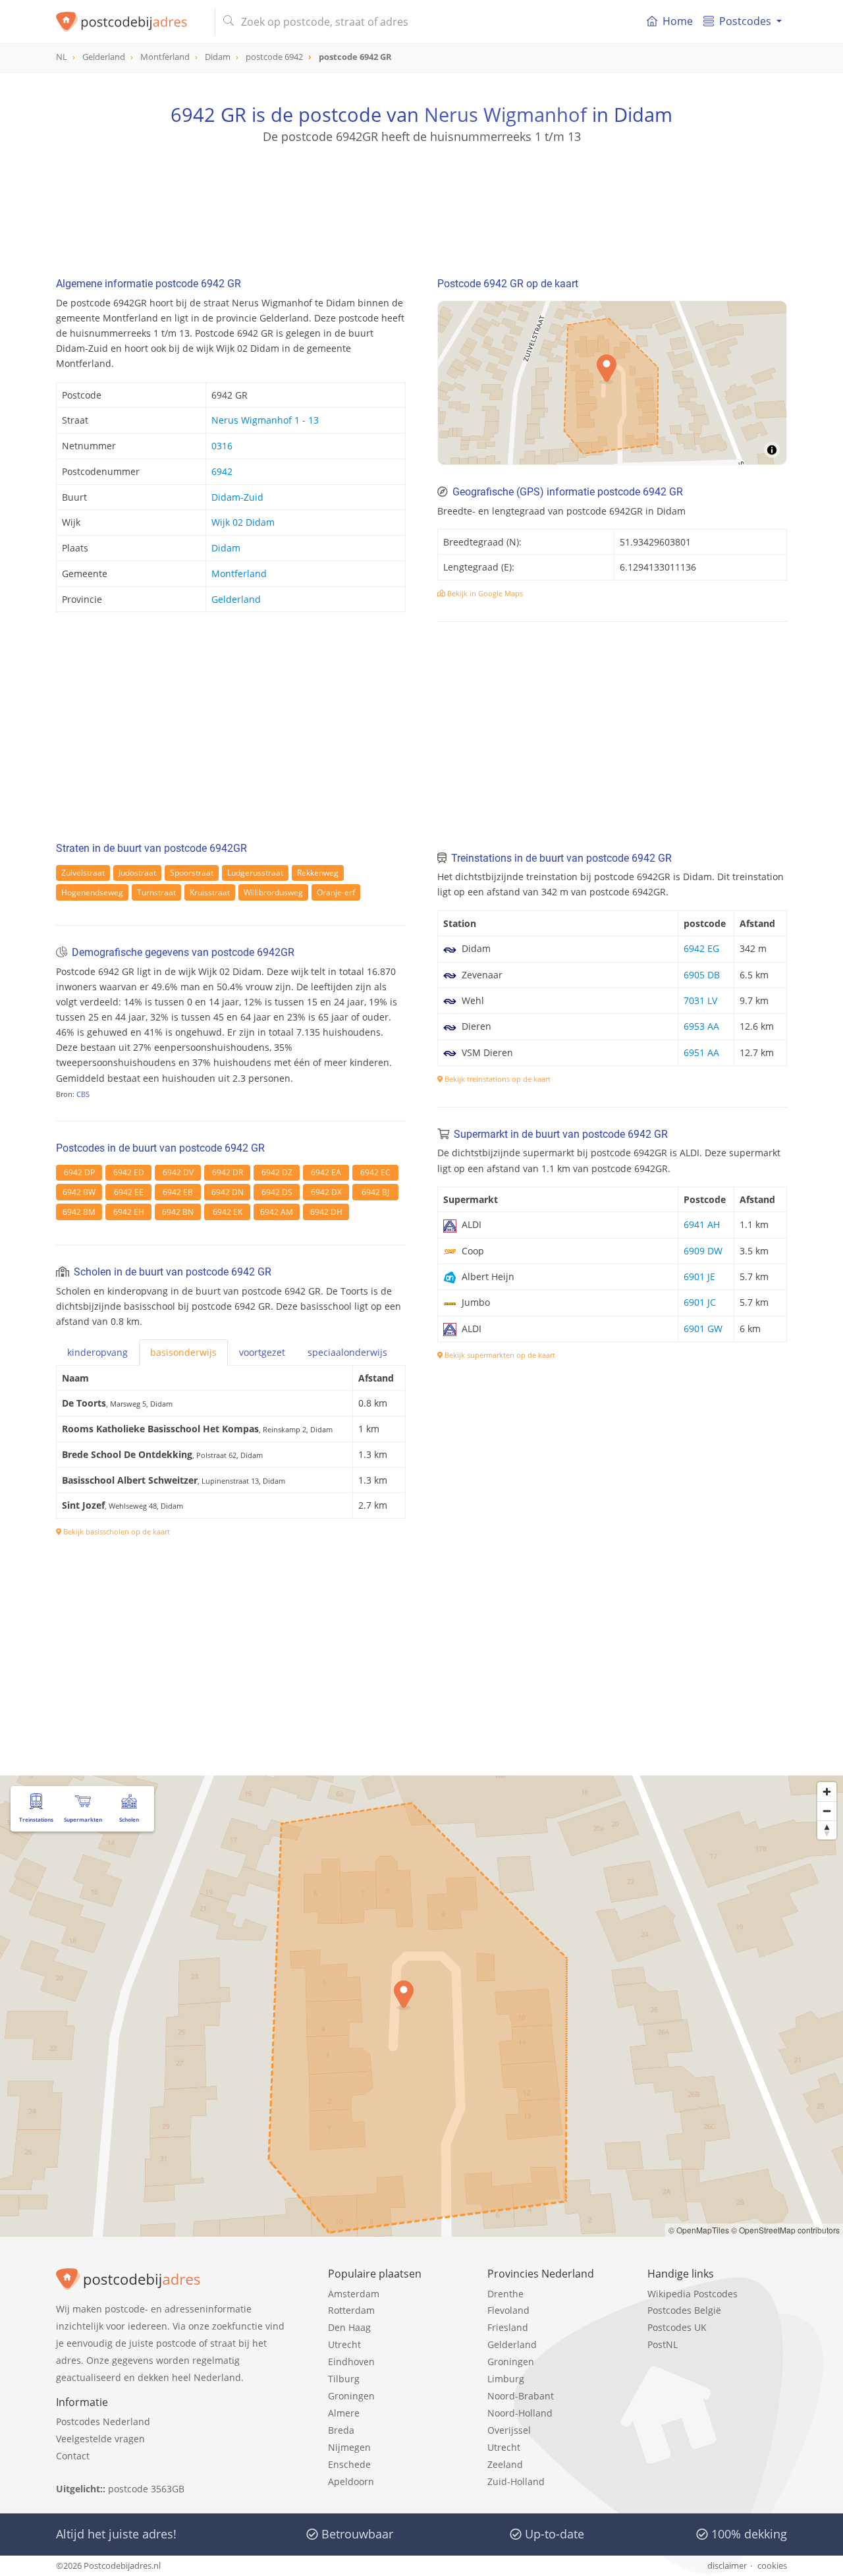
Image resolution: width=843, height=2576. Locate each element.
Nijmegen (349, 2447)
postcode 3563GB (146, 2489)
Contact (73, 2456)
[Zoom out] (827, 1811)
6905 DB (702, 975)
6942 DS (277, 1192)
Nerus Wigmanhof (505, 114)
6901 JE (699, 1276)
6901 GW (703, 1329)
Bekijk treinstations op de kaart (497, 1079)
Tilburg (344, 2379)
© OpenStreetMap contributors (785, 2230)
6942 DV (178, 1172)
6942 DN (228, 1192)
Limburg (506, 2379)
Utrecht (344, 2344)
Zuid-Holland (516, 2481)
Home (678, 21)
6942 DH (326, 1212)
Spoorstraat (192, 873)
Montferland (239, 574)
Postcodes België (684, 2310)
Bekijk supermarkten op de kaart (499, 1355)
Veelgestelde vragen (100, 2439)
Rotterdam (351, 2310)
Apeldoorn (351, 2481)
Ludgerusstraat (255, 873)
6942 (222, 471)
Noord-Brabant (521, 2396)
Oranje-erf (336, 892)
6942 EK (228, 1212)
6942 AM (277, 1212)
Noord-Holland (520, 2413)
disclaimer (727, 2565)
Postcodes (745, 21)
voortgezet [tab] (262, 1352)
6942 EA (326, 1172)
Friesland (508, 2327)
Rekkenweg (318, 873)
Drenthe (505, 2294)
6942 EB (178, 1192)
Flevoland (508, 2310)
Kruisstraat (210, 892)
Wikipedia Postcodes (693, 2294)
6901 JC (700, 1302)
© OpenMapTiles (699, 2230)
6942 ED (129, 1172)
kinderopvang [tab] (97, 1352)
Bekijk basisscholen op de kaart (116, 1531)
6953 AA (701, 1026)
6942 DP (79, 1172)
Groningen (351, 2396)
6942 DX (326, 1192)
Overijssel (509, 2430)
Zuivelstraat (83, 873)
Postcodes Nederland (103, 2422)
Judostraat (137, 873)
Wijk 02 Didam (243, 522)
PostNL (663, 2344)
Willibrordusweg (273, 892)
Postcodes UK (677, 2327)
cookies (772, 2565)
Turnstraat (156, 892)
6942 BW (79, 1192)
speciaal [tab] (347, 1352)
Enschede (349, 2464)
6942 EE (129, 1192)
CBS (83, 1094)
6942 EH (129, 1212)
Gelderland (236, 599)
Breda (341, 2430)
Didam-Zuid (237, 497)
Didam (226, 548)
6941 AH (702, 1224)
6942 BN (178, 1212)
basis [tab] (183, 1352)
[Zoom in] (827, 1792)
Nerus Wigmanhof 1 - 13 (265, 420)
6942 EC (375, 1172)
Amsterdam (354, 2294)
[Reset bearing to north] (827, 1830)
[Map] (421, 2006)
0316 (222, 446)
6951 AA (701, 1052)
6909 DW (703, 1251)
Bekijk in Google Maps (484, 593)
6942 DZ (277, 1172)
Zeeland (505, 2464)
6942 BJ (375, 1192)
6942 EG (701, 948)
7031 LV (700, 1000)
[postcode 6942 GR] (130, 22)
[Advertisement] (421, 204)
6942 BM (79, 1212)
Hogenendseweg (92, 892)
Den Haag (349, 2327)
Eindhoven (351, 2362)
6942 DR (228, 1172)
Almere (344, 2413)
